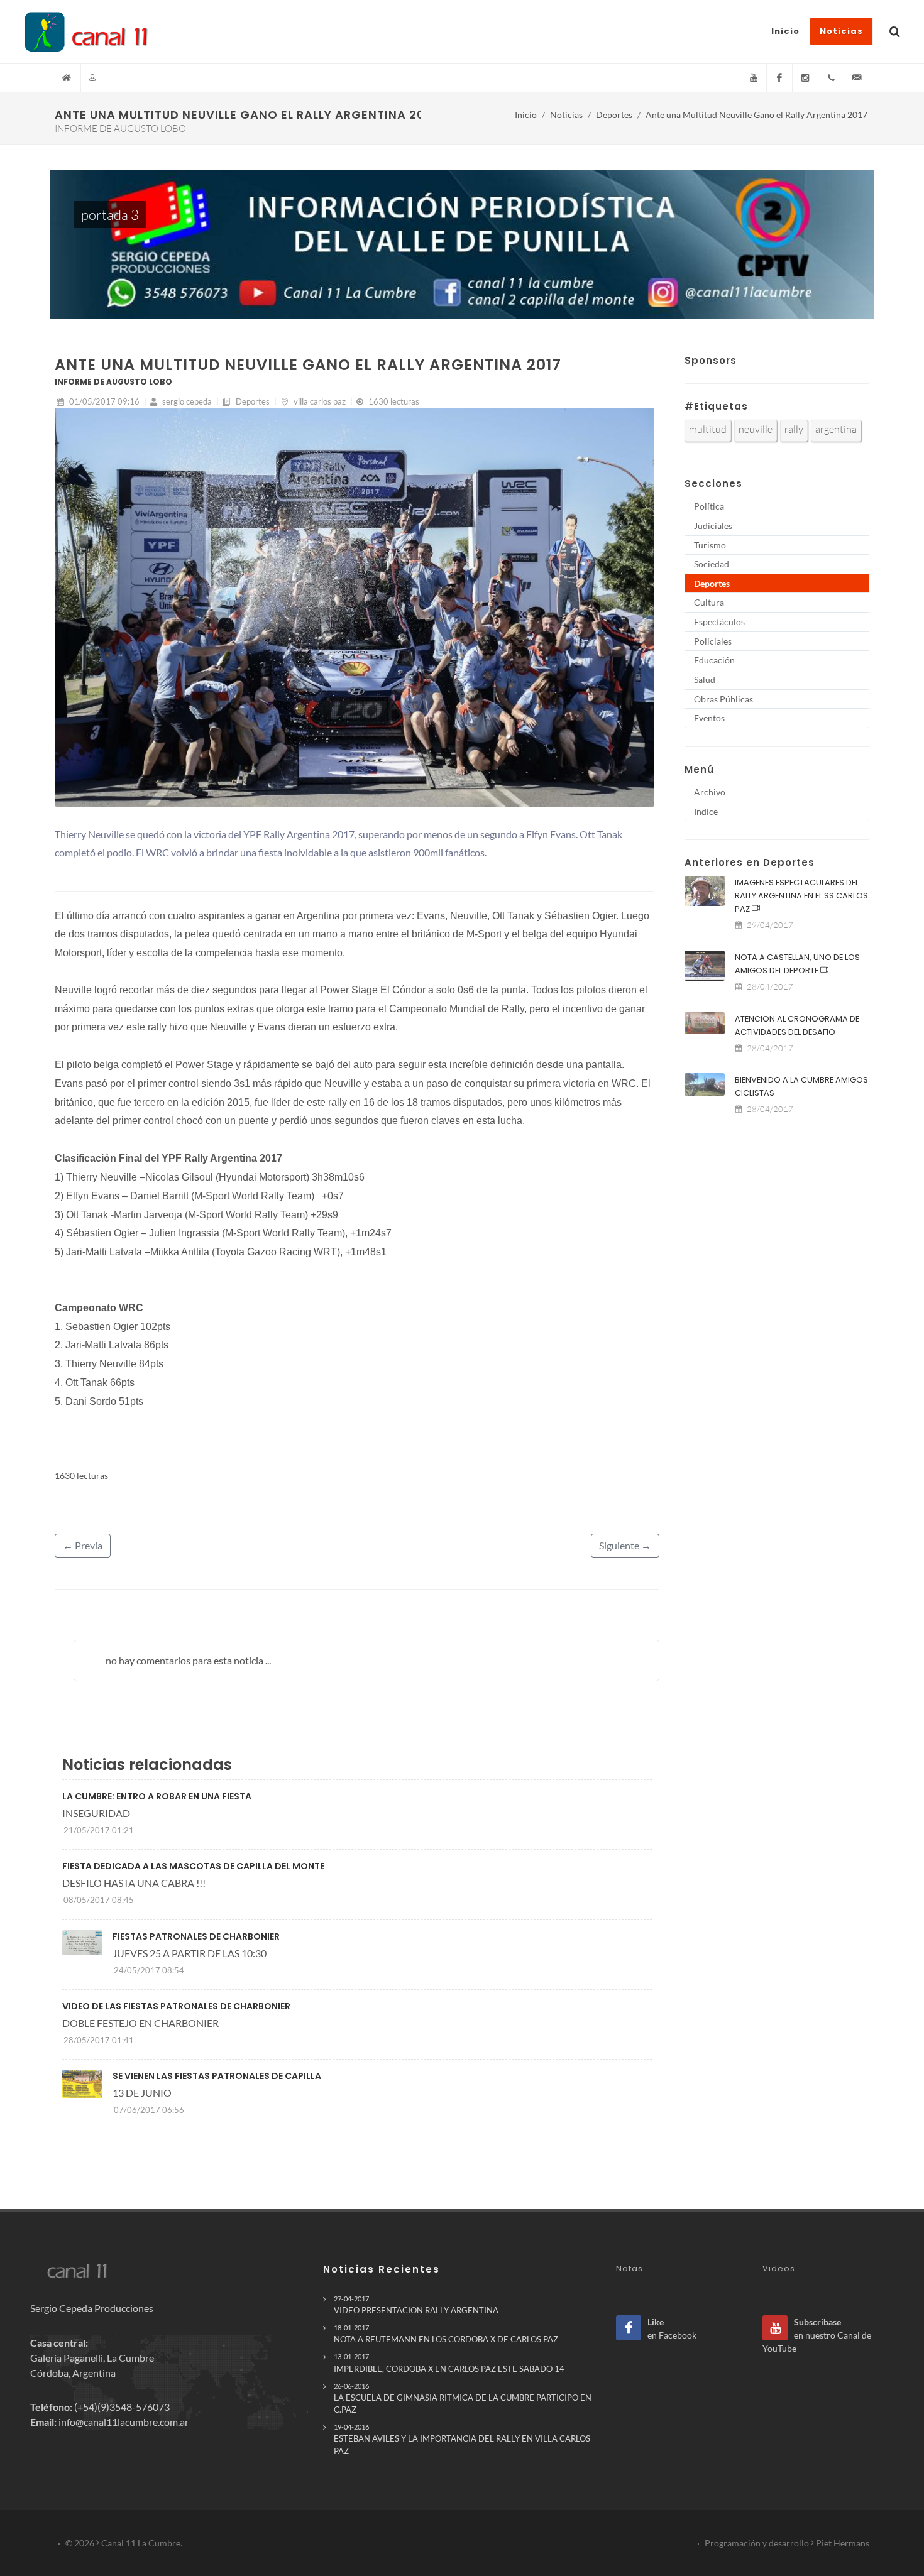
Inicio (526, 115)
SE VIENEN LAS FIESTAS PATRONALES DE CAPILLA (217, 2076)
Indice (706, 811)
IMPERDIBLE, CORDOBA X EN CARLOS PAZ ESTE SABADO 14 (449, 2363)
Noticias (566, 115)
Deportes (614, 115)
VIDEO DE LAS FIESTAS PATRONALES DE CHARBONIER (176, 2006)
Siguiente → (625, 1545)
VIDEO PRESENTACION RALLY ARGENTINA (416, 2305)
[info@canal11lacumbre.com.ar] (857, 78)
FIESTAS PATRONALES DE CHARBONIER (196, 1936)
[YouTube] (754, 78)
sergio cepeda (186, 401)
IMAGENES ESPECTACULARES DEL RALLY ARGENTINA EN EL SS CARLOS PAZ (801, 896)
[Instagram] (805, 78)
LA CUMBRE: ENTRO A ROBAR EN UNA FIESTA (157, 1796)
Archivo (710, 792)
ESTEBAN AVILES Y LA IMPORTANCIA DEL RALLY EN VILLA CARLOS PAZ (462, 2439)
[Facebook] (779, 78)
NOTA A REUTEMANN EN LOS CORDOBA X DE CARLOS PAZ (446, 2334)
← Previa (83, 1545)
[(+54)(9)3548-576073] (831, 78)
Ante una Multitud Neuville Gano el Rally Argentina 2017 (756, 115)
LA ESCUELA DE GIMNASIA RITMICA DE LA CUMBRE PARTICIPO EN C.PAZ (463, 2398)
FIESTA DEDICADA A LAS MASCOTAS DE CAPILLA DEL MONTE (193, 1866)
